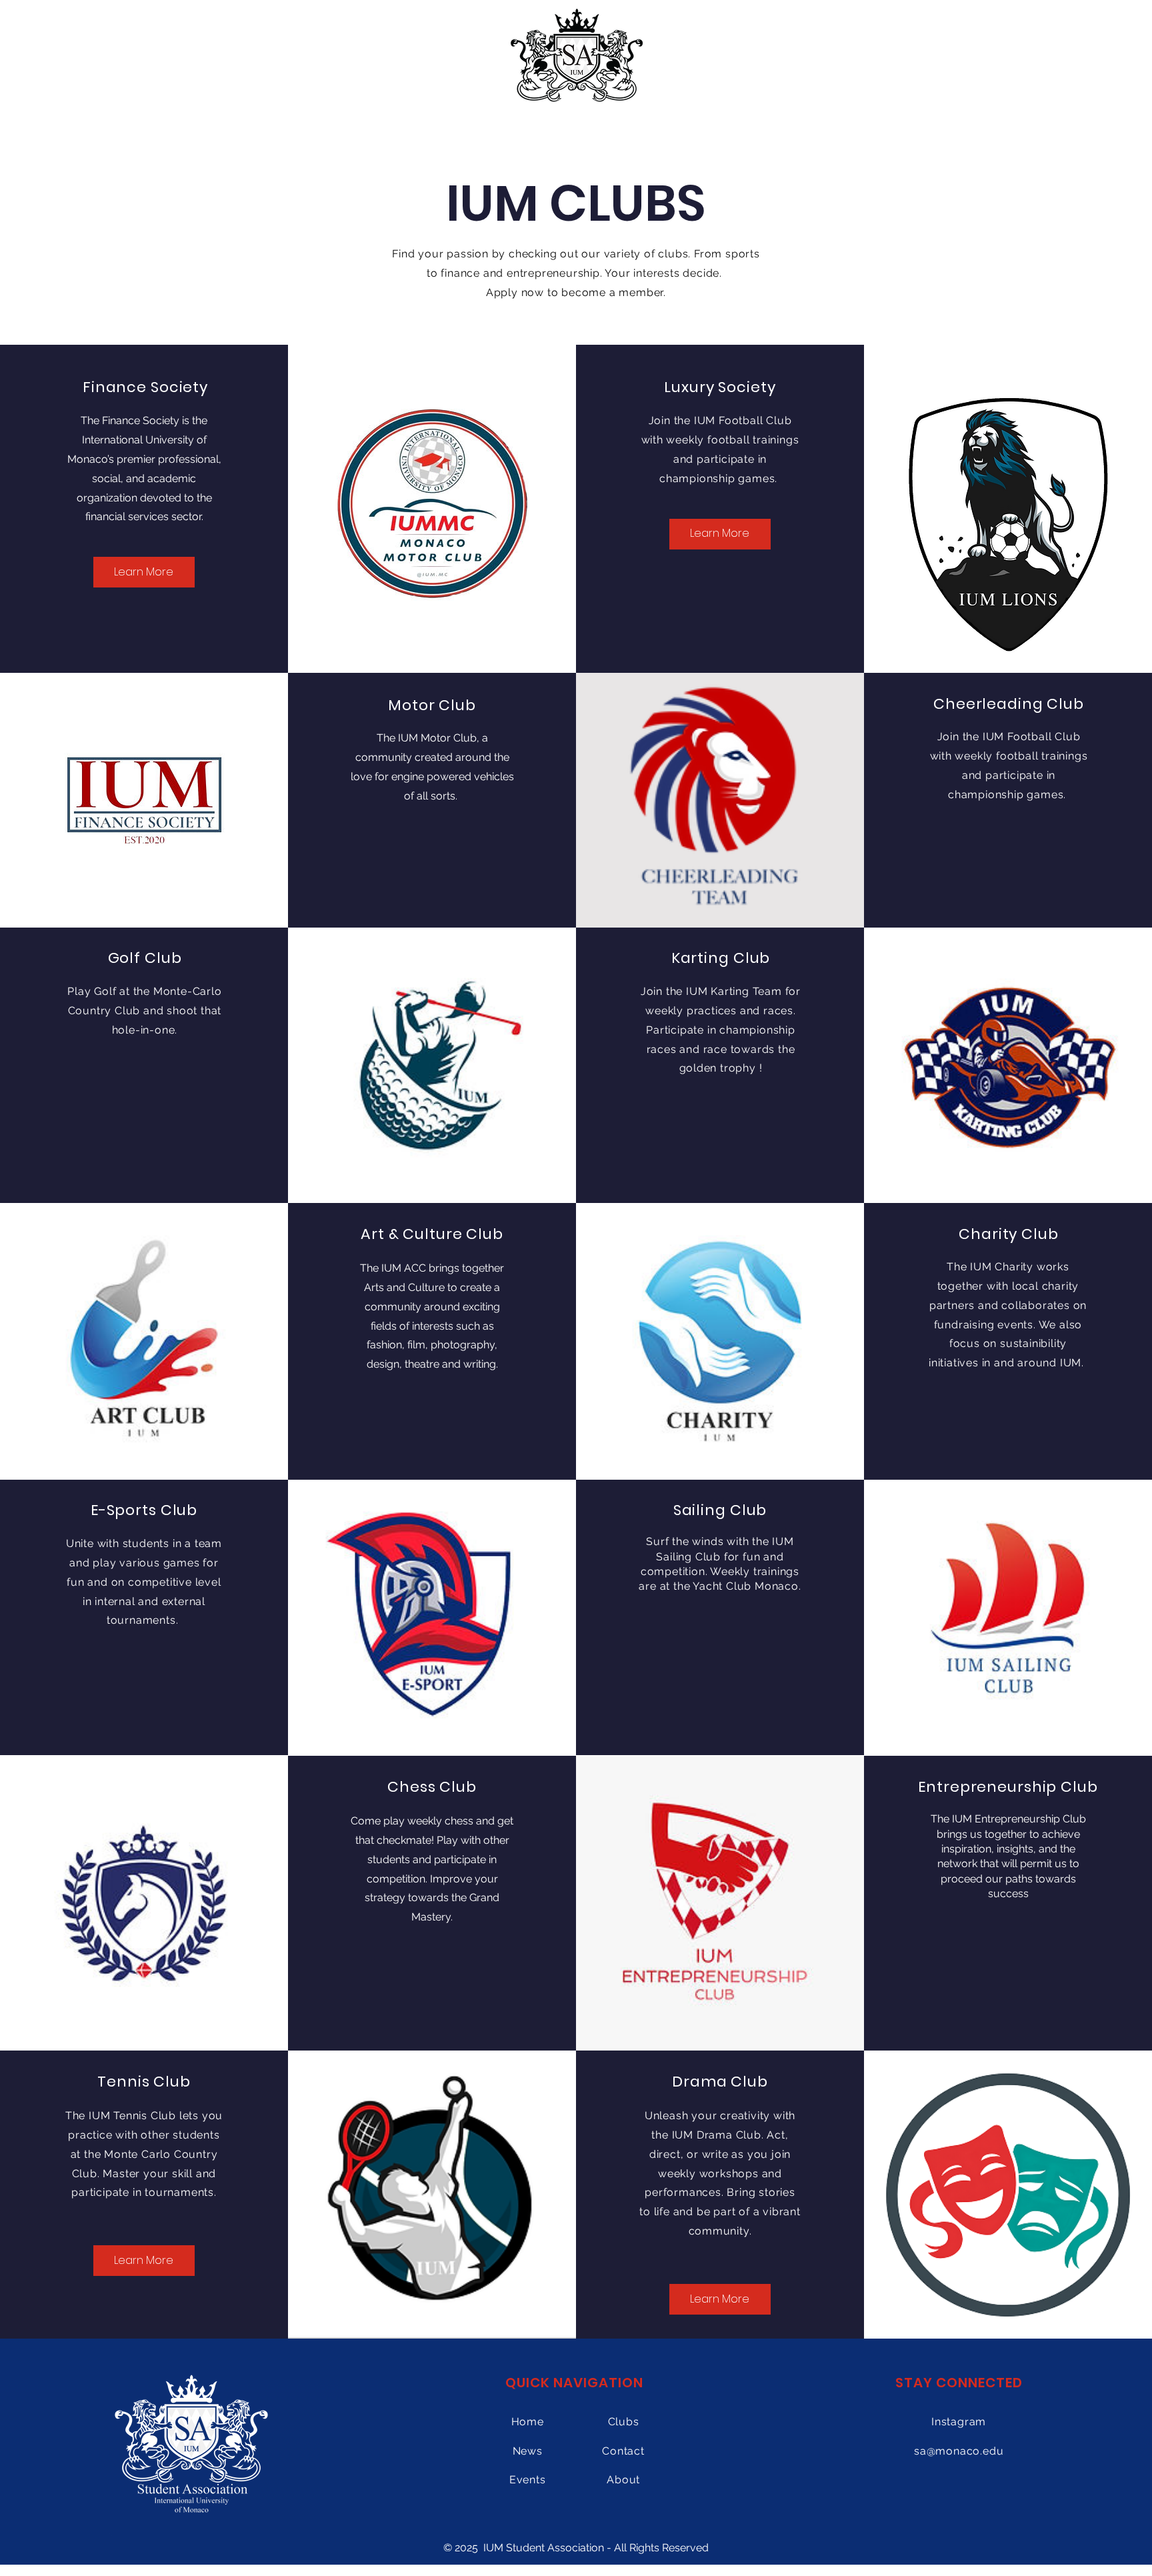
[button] (1008, 1983)
